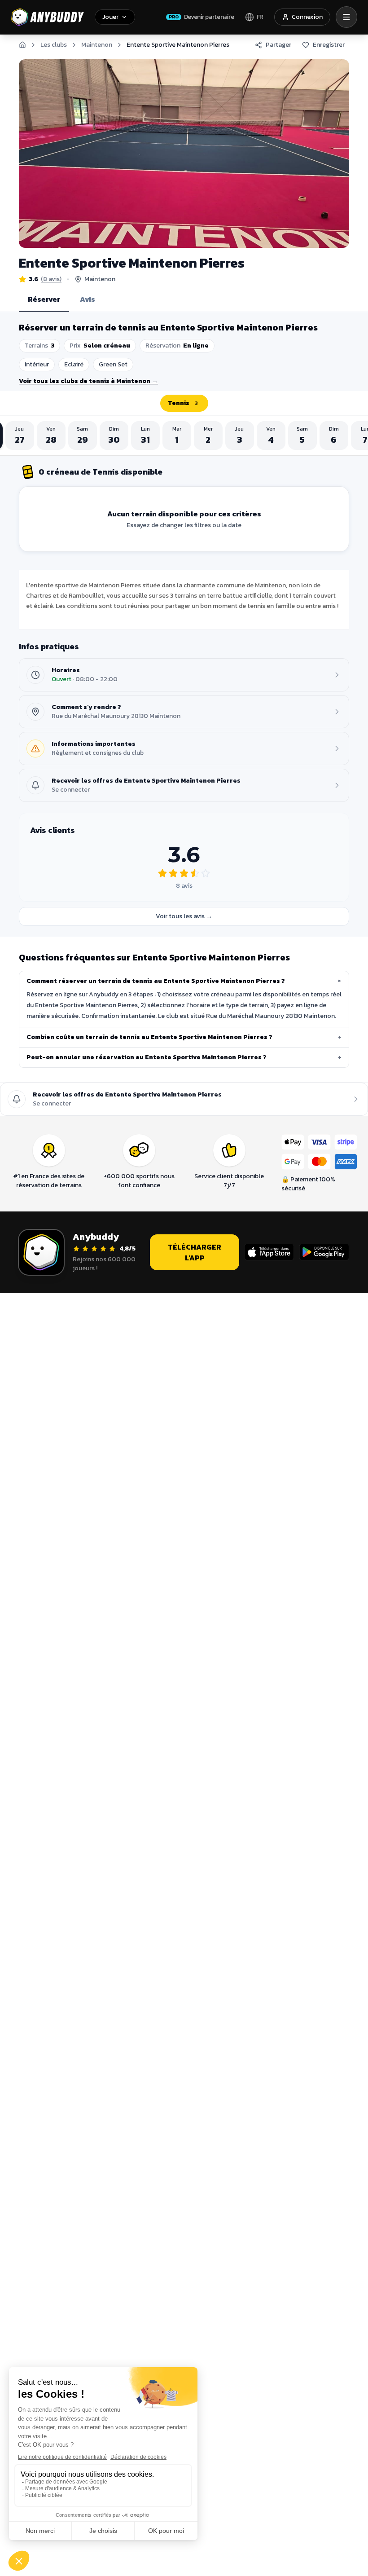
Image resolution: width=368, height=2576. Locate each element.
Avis (88, 299)
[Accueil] (22, 45)
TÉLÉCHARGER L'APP (195, 1252)
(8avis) (51, 279)
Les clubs (54, 45)
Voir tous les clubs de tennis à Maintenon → (88, 381)
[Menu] (346, 17)
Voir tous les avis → (184, 916)
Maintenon (97, 45)
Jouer (110, 17)
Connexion (307, 17)
